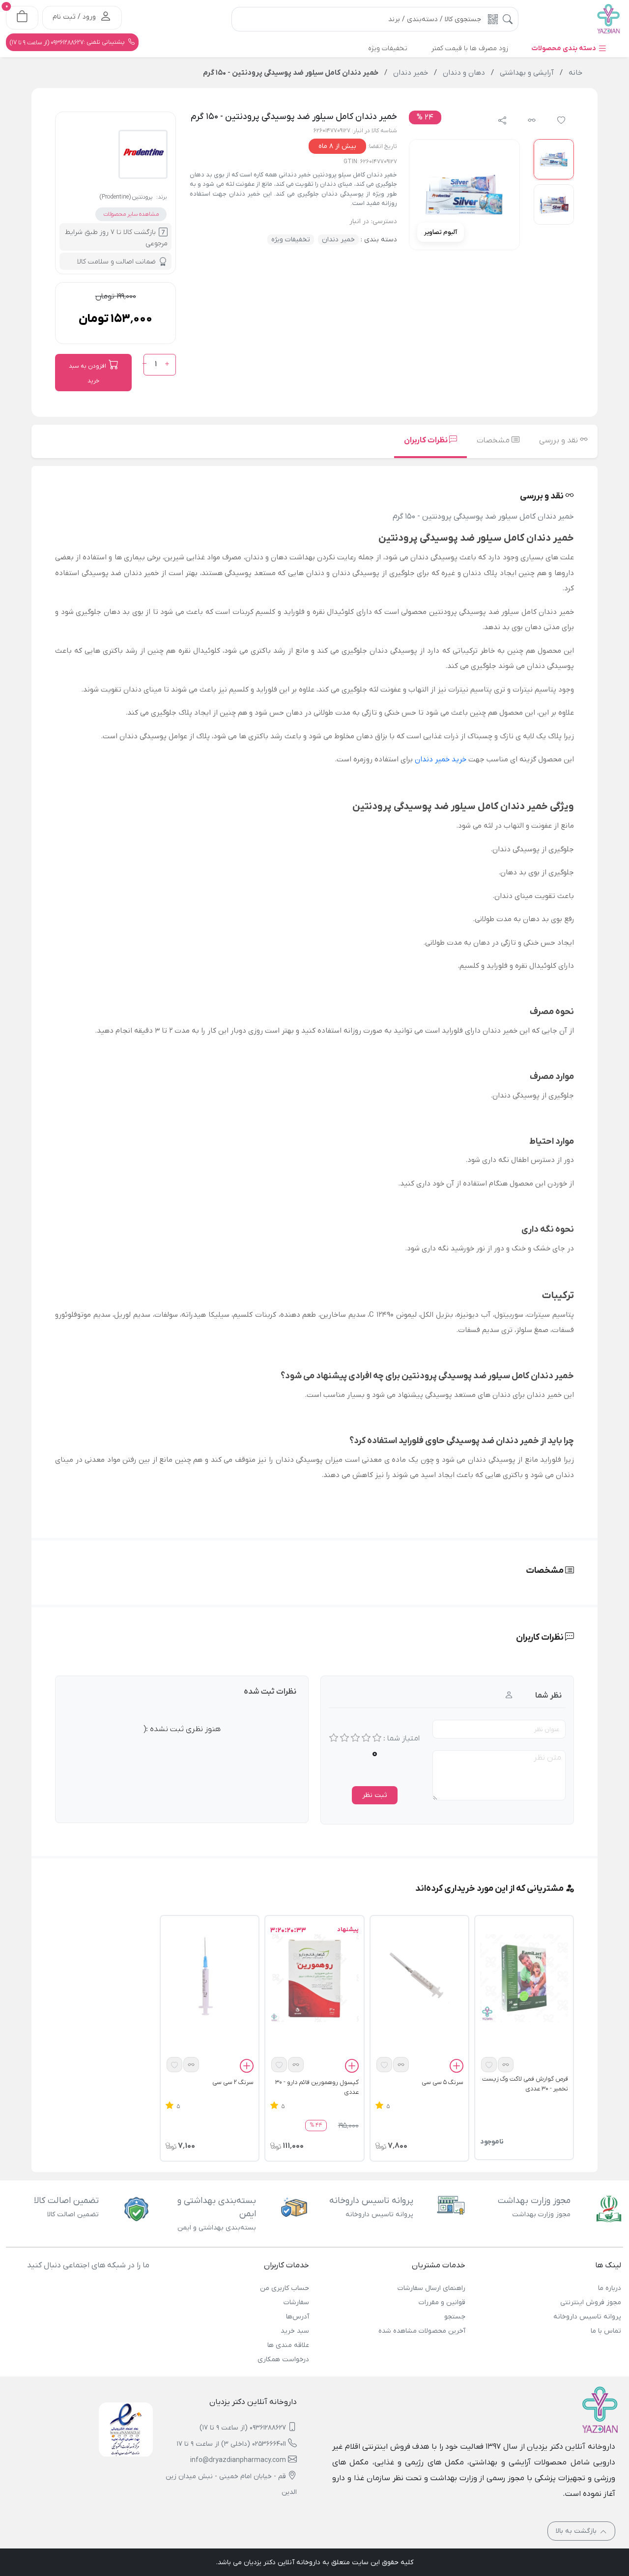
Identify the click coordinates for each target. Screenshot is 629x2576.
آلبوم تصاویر (441, 232)
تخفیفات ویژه (291, 240)
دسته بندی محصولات (565, 48)
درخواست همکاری (283, 2359)
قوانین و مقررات (442, 2302)
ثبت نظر (375, 1795)
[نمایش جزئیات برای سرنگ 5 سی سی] (419, 1978)
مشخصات (494, 440)
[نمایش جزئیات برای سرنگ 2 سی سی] (210, 1978)
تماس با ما (606, 2331)
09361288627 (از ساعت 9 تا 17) (243, 2428)
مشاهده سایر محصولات (131, 214)
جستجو (455, 2317)
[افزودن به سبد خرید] (457, 2067)
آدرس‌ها (298, 2317)
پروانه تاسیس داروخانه (587, 2317)
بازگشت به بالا (577, 2531)
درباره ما (610, 2288)
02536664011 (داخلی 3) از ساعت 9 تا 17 (231, 2444)
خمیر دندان (338, 240)
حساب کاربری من (285, 2288)
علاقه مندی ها (288, 2345)
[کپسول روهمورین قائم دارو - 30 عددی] (314, 1978)
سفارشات (296, 2302)
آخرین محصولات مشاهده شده (422, 2331)
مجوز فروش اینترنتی (591, 2302)
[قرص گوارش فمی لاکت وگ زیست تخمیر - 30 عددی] (524, 1978)
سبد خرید (295, 2331)
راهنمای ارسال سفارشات (431, 2288)
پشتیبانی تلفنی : (68, 42)
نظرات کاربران (427, 440)
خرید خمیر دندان (441, 759)
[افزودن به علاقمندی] (489, 2065)
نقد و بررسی (559, 440)
